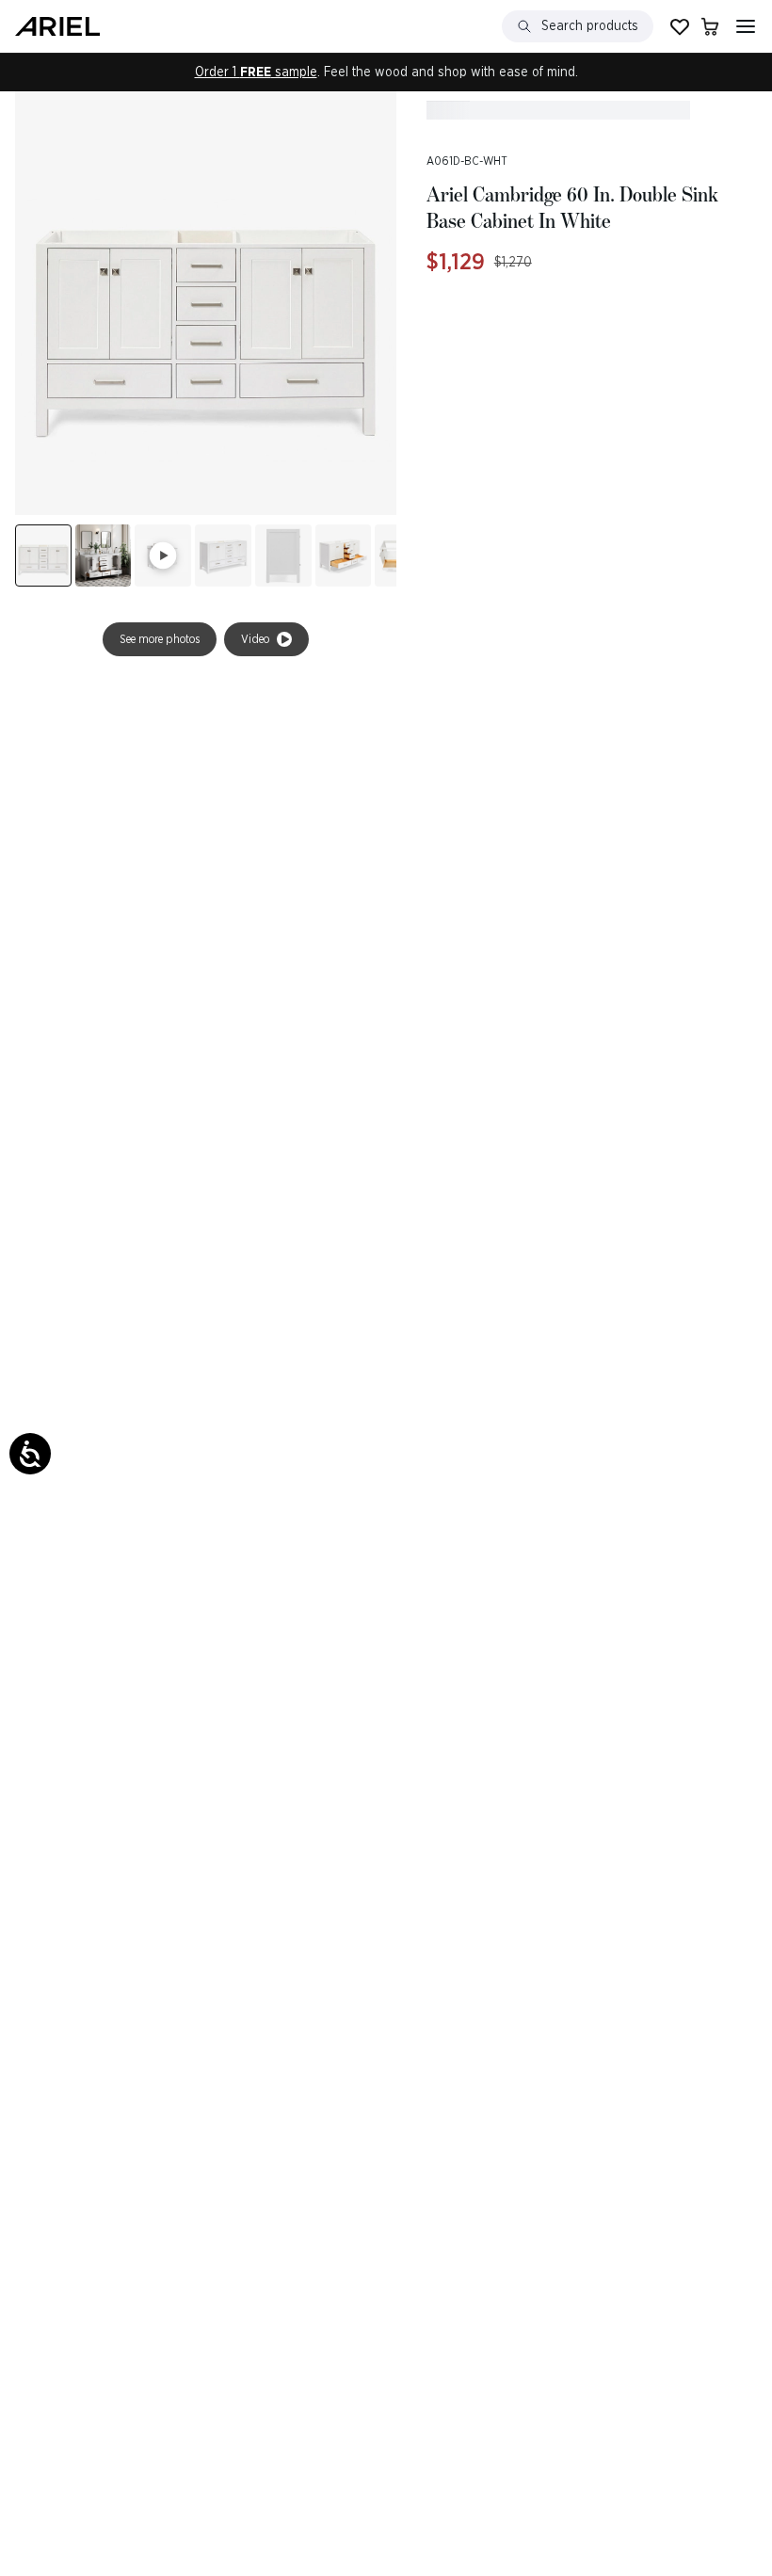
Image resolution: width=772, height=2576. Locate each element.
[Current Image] (43, 555)
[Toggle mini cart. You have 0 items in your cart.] (710, 26)
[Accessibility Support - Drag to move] (30, 1454)
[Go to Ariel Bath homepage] (57, 26)
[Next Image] (104, 555)
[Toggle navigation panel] (746, 26)
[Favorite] (680, 26)
